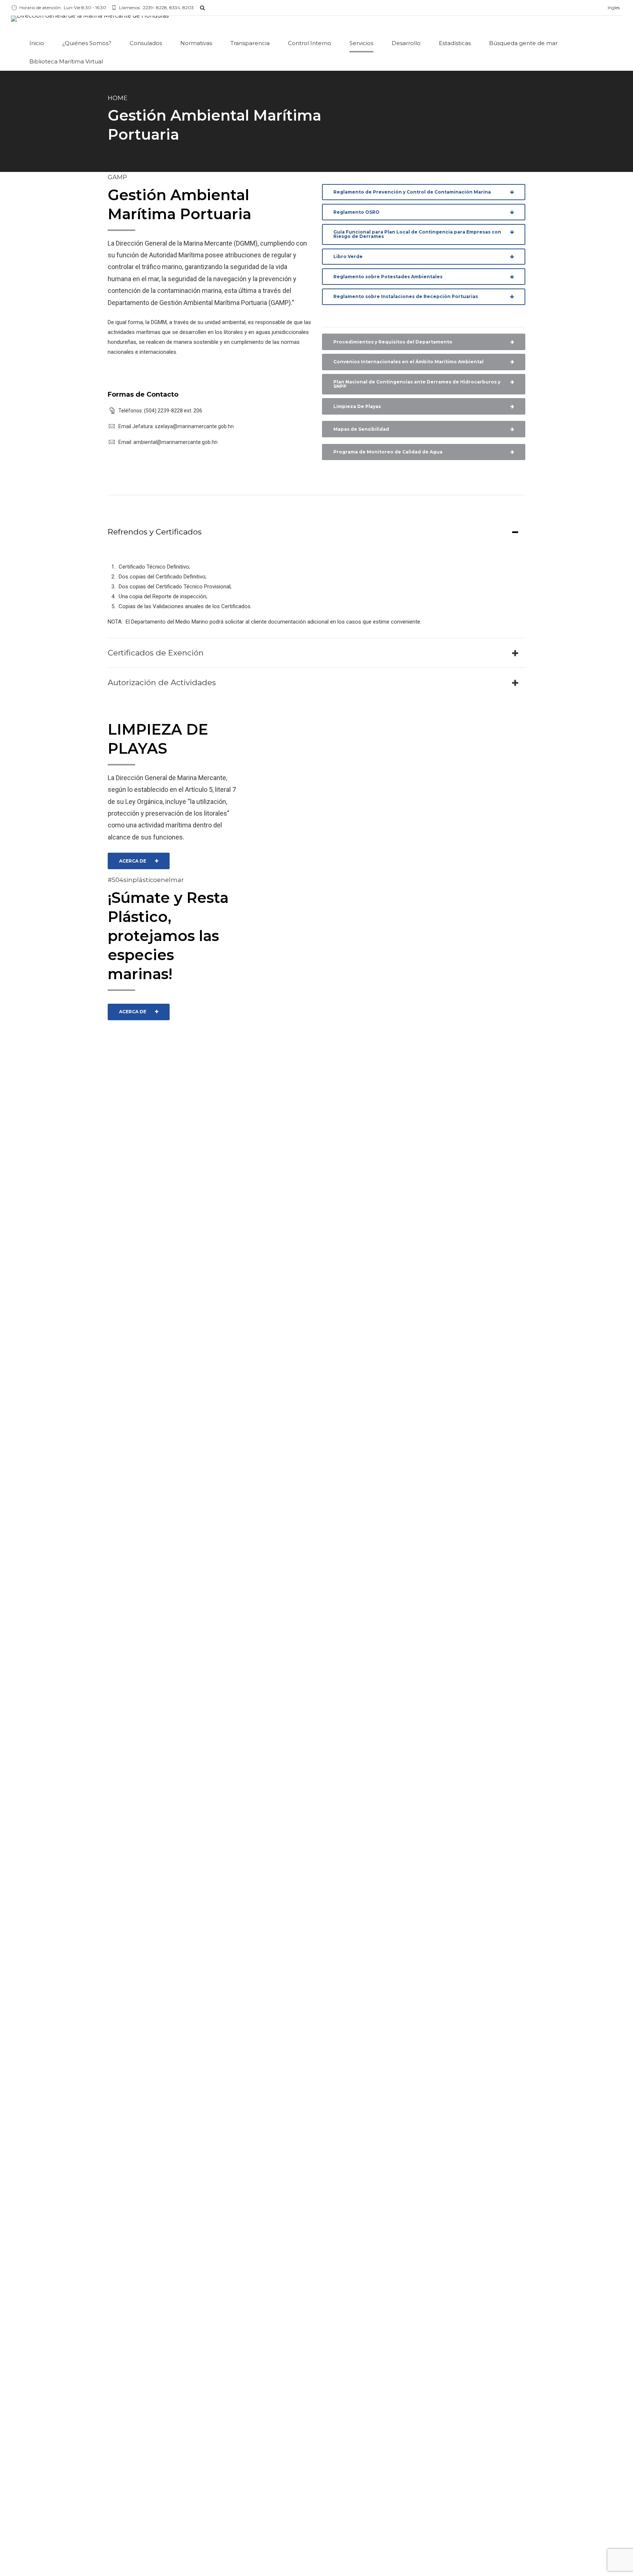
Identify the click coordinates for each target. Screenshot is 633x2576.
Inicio (37, 43)
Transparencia (250, 43)
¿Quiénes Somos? (87, 43)
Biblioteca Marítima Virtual (66, 61)
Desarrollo (406, 43)
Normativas (196, 43)
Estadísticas (455, 43)
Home (118, 98)
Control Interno (310, 43)
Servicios (361, 43)
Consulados (146, 43)
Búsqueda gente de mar (523, 43)
